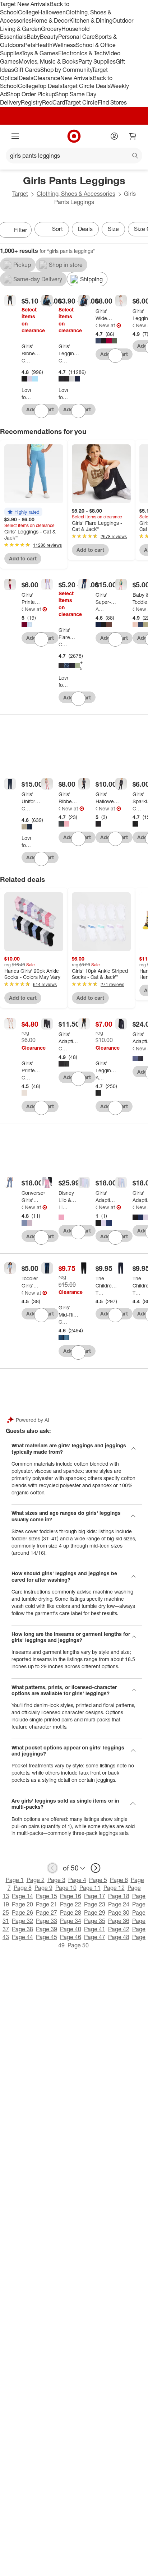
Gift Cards (27, 70)
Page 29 (95, 1913)
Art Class (100, 609)
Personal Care (77, 37)
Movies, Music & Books (48, 61)
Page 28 (71, 1913)
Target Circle (81, 102)
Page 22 (71, 1904)
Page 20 (22, 1904)
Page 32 (22, 1921)
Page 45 (47, 1937)
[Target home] (74, 136)
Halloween (52, 12)
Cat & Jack (26, 360)
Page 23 (95, 1904)
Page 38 (22, 1929)
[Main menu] (15, 136)
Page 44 (22, 1937)
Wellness (64, 45)
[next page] (96, 1868)
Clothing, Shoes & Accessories (76, 194)
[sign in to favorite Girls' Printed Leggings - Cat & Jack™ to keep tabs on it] (41, 1108)
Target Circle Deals (86, 86)
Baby (33, 37)
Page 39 (47, 1929)
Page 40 (71, 1929)
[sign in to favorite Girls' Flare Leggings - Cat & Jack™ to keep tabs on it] (78, 699)
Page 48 (119, 1937)
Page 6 (119, 1880)
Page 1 (15, 1880)
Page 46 (71, 1937)
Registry (31, 102)
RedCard (54, 102)
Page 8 (23, 1888)
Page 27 (47, 1913)
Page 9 (43, 1888)
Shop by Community (66, 70)
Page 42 (119, 1929)
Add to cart (23, 558)
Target (20, 194)
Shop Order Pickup (31, 94)
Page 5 (98, 1880)
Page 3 (56, 1880)
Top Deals (50, 86)
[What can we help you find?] (74, 156)
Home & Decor (50, 20)
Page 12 (114, 1888)
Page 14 (22, 1896)
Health (44, 45)
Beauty (49, 37)
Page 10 (66, 1888)
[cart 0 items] (133, 136)
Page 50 (78, 1945)
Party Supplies (97, 61)
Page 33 (47, 1921)
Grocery (51, 29)
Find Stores (112, 102)
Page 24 (119, 1904)
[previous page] (52, 1868)
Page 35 (95, 1921)
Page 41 (95, 1929)
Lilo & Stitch (63, 1207)
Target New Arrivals (25, 4)
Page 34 (71, 1921)
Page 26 (22, 1913)
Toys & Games (40, 53)
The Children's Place (100, 1293)
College (28, 12)
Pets (29, 45)
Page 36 (119, 1921)
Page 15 (47, 1896)
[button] (23, 512)
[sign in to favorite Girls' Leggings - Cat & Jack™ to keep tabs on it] (78, 411)
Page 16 (71, 1896)
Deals (26, 78)
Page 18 (119, 1896)
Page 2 (36, 1880)
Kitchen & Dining (91, 20)
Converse (22, 1207)
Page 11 (90, 1888)
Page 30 (119, 1913)
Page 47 (95, 1937)
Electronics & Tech (82, 53)
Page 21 (47, 1904)
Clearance (47, 78)
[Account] (114, 136)
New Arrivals (77, 78)
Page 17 (95, 1896)
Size (113, 229)
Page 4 (77, 1880)
